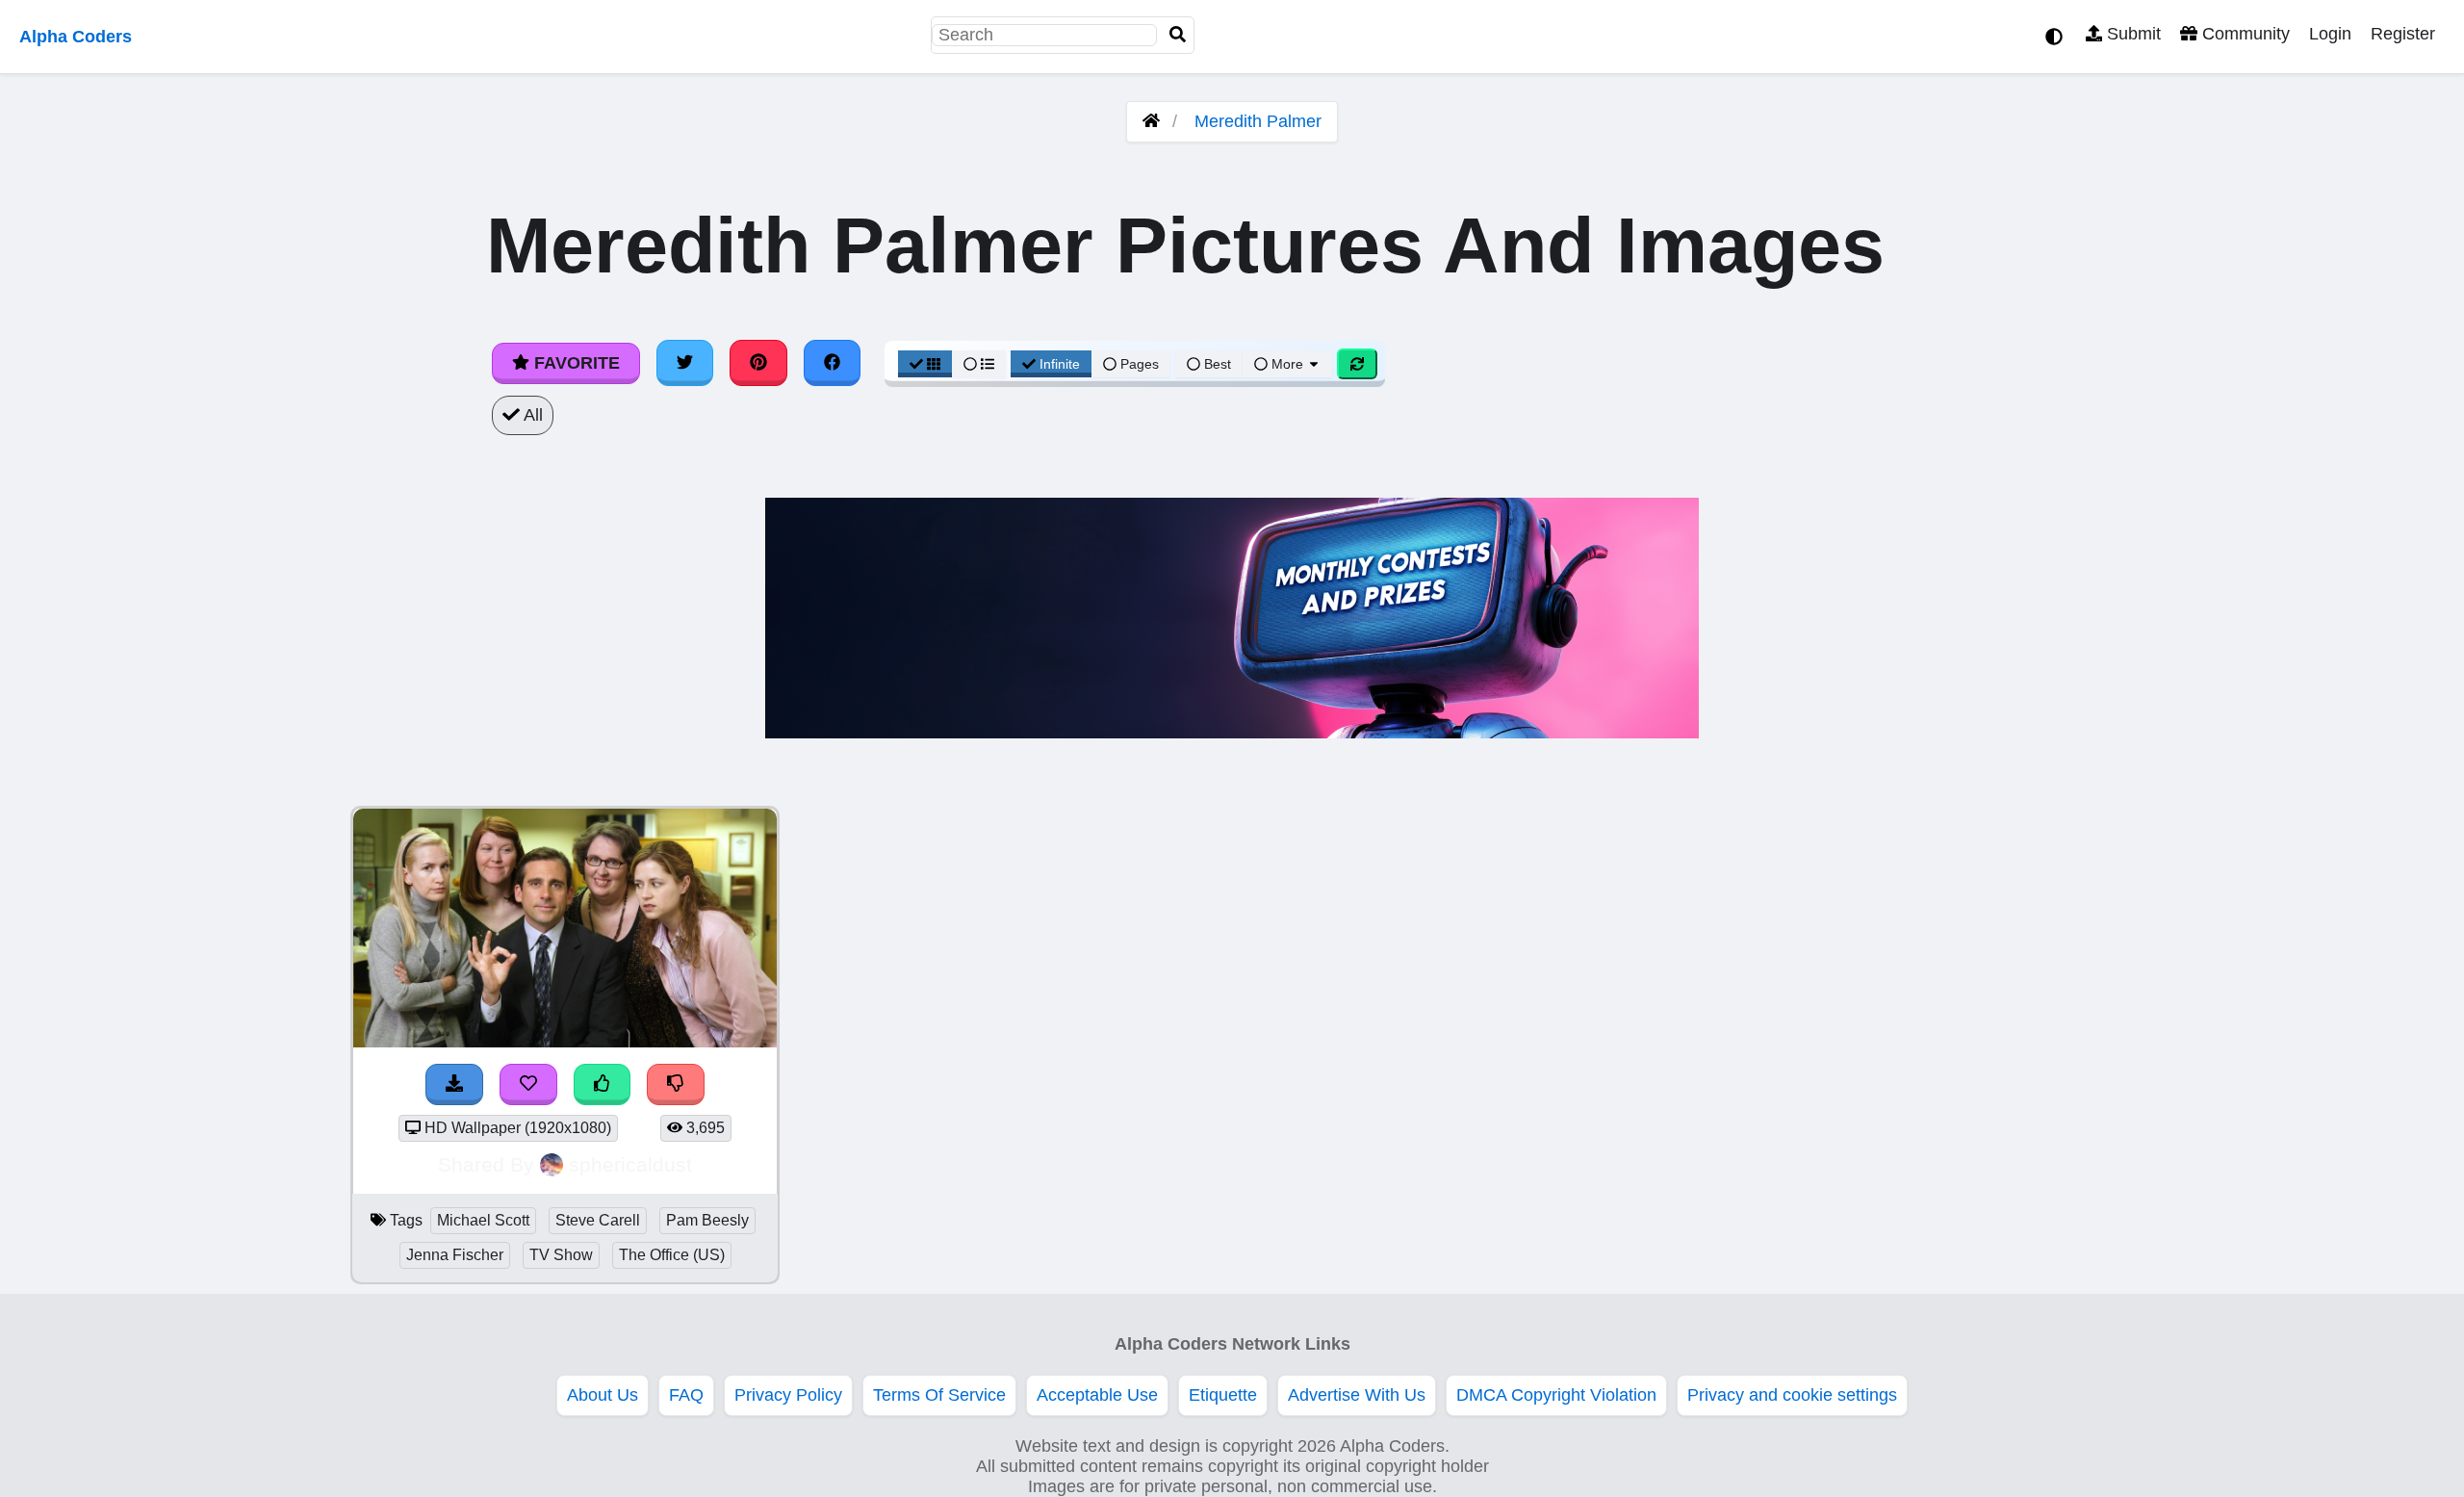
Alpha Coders (76, 37)
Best (1216, 364)
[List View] (979, 364)
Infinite (1060, 364)
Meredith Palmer (1258, 121)
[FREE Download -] (454, 1084)
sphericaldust (630, 1164)
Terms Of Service (939, 1395)
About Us (603, 1395)
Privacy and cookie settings (1792, 1395)
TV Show (561, 1255)
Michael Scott (483, 1220)
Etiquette (1223, 1395)
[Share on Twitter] (685, 363)
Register (2403, 34)
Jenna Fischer (455, 1255)
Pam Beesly (707, 1220)
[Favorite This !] (528, 1084)
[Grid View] (925, 364)
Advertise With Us (1357, 1395)
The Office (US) (672, 1255)
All (531, 415)
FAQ (686, 1395)
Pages (1140, 364)
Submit (2131, 34)
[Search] (1178, 35)
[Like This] (603, 1084)
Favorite (575, 363)
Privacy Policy (788, 1395)
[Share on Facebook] (833, 363)
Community (2244, 34)
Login (2330, 34)
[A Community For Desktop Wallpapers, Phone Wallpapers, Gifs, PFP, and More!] (1151, 121)
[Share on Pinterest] (758, 363)
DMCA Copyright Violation (1556, 1395)
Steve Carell (598, 1220)
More (1287, 364)
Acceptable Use (1097, 1395)
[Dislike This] (676, 1084)
